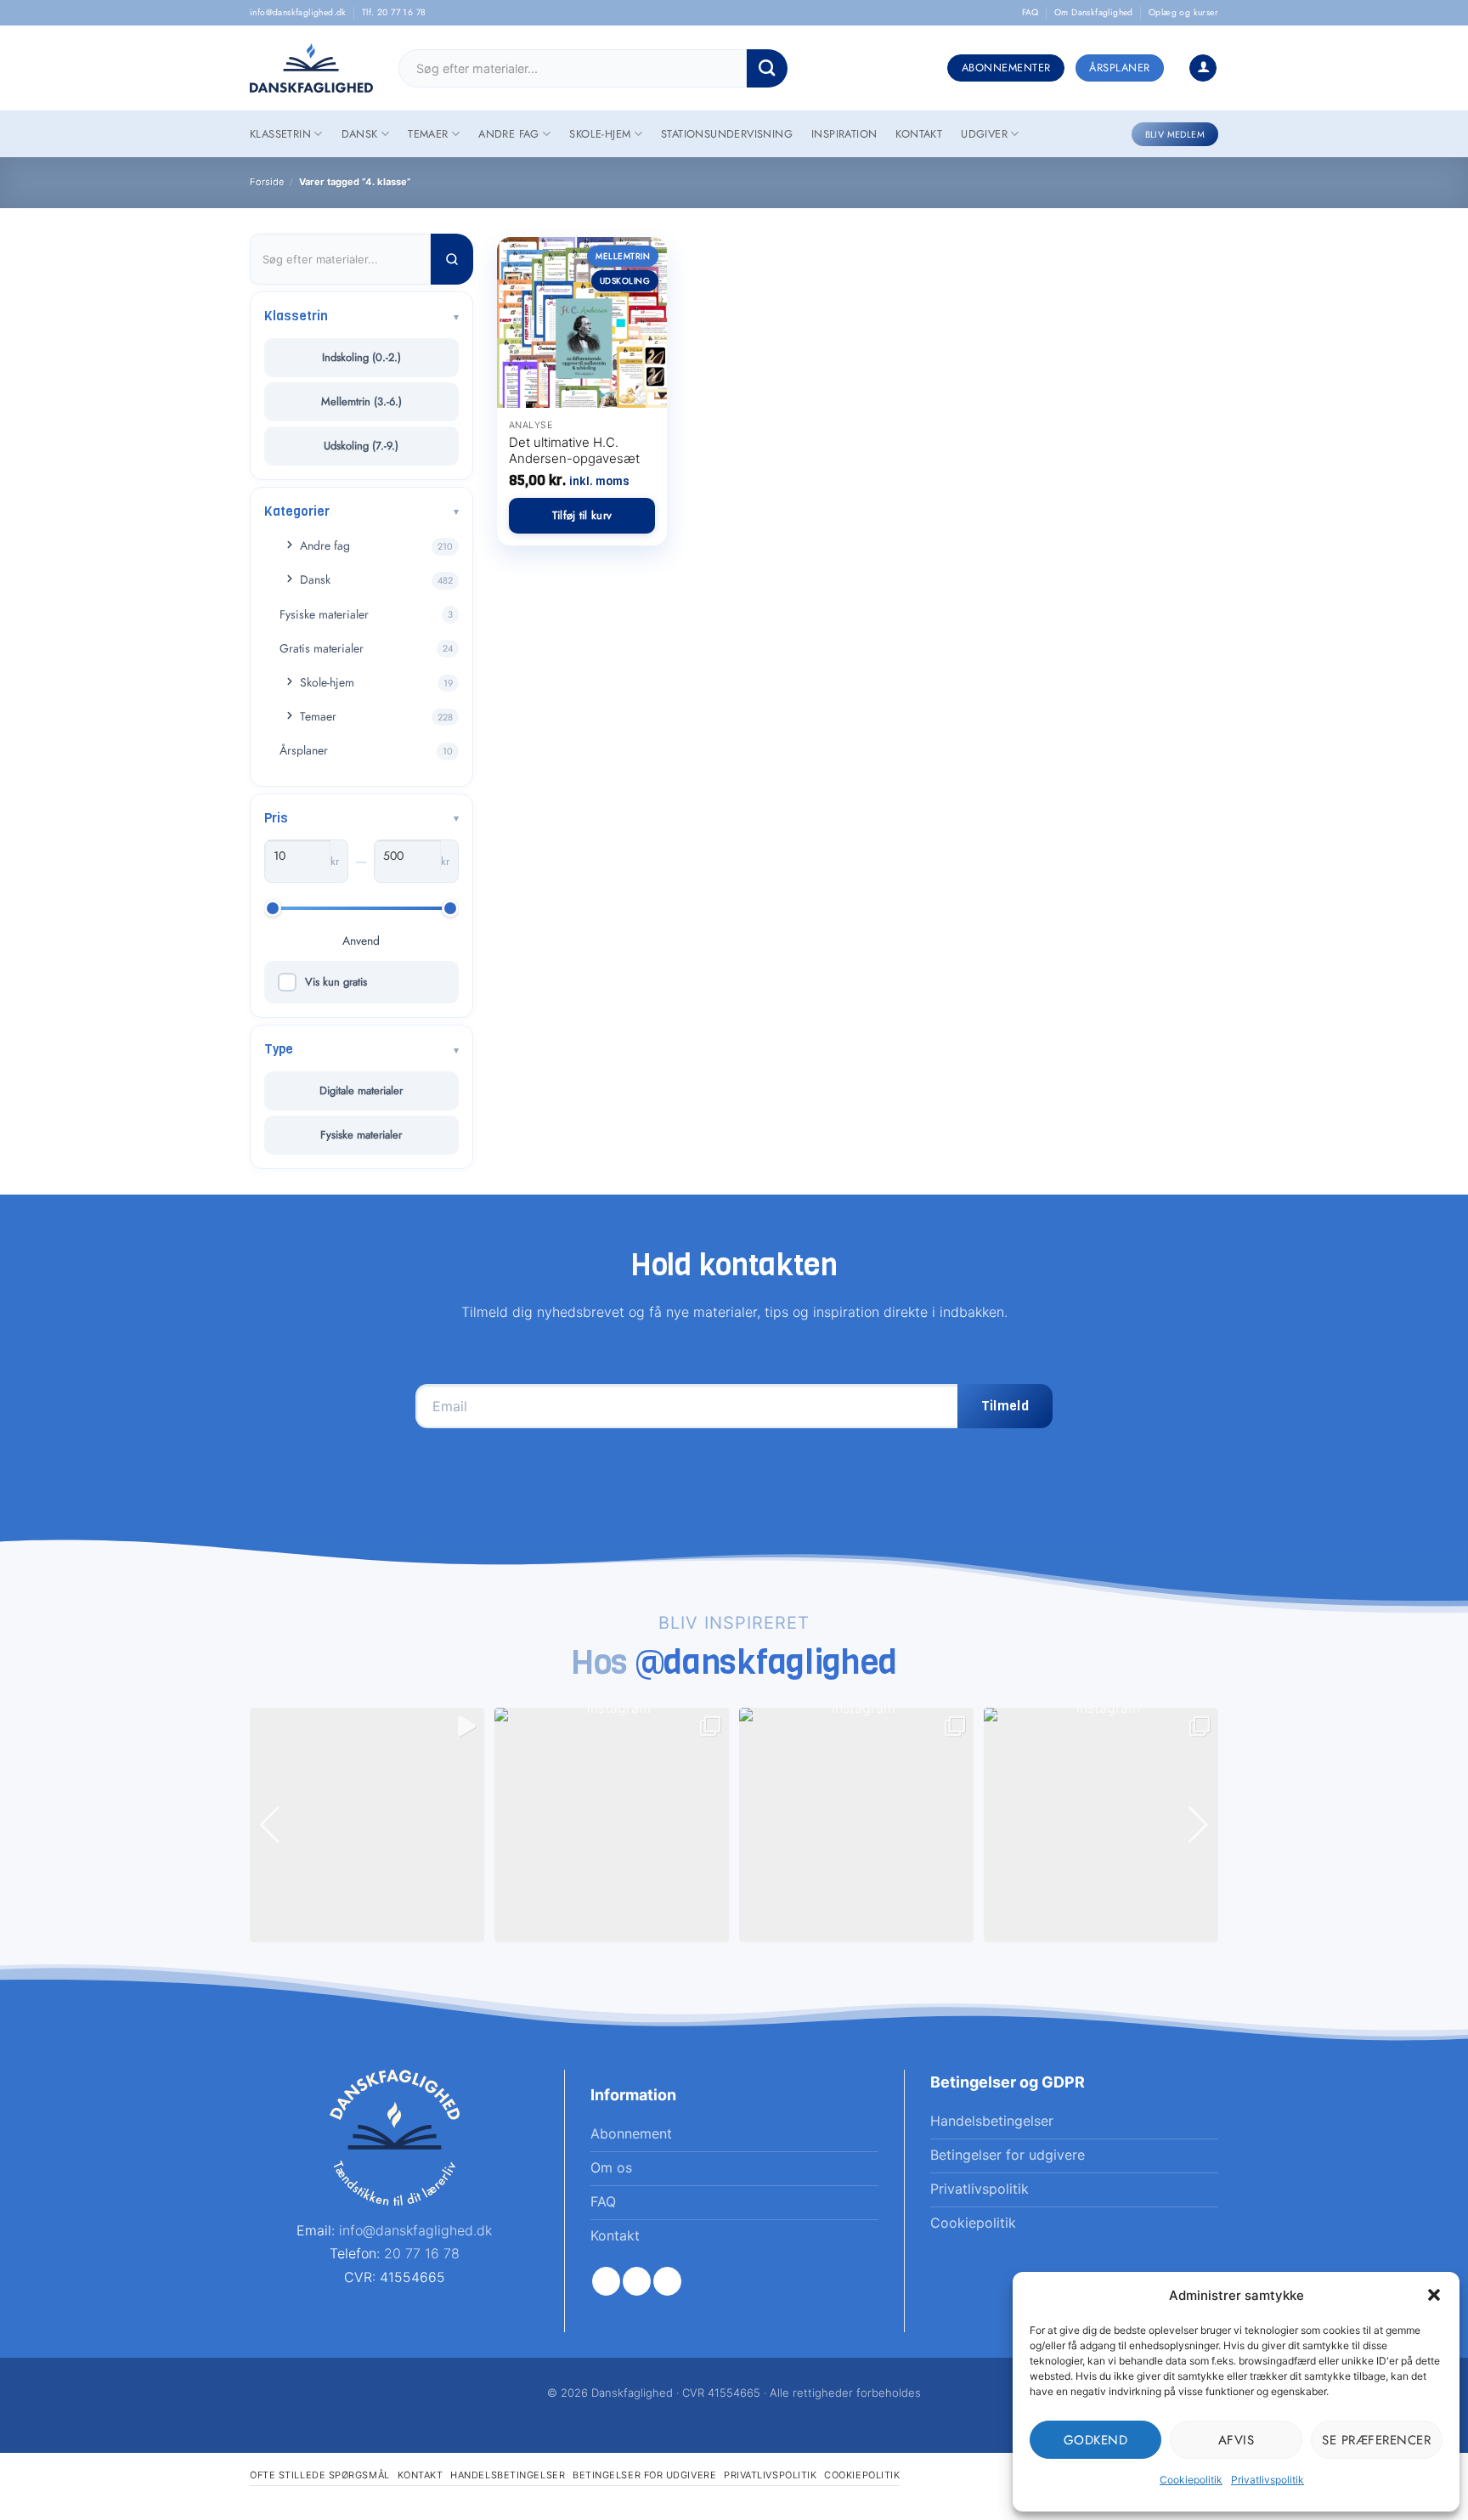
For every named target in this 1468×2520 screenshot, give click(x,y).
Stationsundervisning (727, 134)
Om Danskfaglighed (1094, 12)
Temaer (428, 134)
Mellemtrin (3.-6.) (361, 401)
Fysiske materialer (324, 614)
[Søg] (452, 259)
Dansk (360, 134)
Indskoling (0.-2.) (361, 357)
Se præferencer (1376, 2440)
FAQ (1030, 12)
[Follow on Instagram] (637, 2281)
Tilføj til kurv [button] (582, 515)
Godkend (1096, 2440)
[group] (367, 1825)
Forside (267, 182)
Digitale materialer (361, 1090)
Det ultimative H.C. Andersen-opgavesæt (574, 451)
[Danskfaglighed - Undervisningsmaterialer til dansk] (311, 68)
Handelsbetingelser (508, 2475)
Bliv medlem (1175, 134)
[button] (1434, 2295)
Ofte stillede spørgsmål (320, 2475)
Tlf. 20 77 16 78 (394, 12)
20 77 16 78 (422, 2253)
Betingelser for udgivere (644, 2475)
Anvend (361, 941)
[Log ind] (1203, 68)
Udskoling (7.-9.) (361, 446)
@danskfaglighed (767, 1662)
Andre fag (509, 134)
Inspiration (844, 134)
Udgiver (984, 134)
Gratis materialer (322, 648)
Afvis (1237, 2440)
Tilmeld (1005, 1406)
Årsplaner (304, 750)
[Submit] (767, 68)
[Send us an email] (667, 2281)
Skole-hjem (600, 134)
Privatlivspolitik (1268, 2480)
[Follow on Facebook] (606, 2281)
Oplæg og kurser (1183, 12)
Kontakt (919, 134)
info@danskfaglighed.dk (298, 12)
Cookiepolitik (1191, 2480)
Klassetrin (280, 134)
